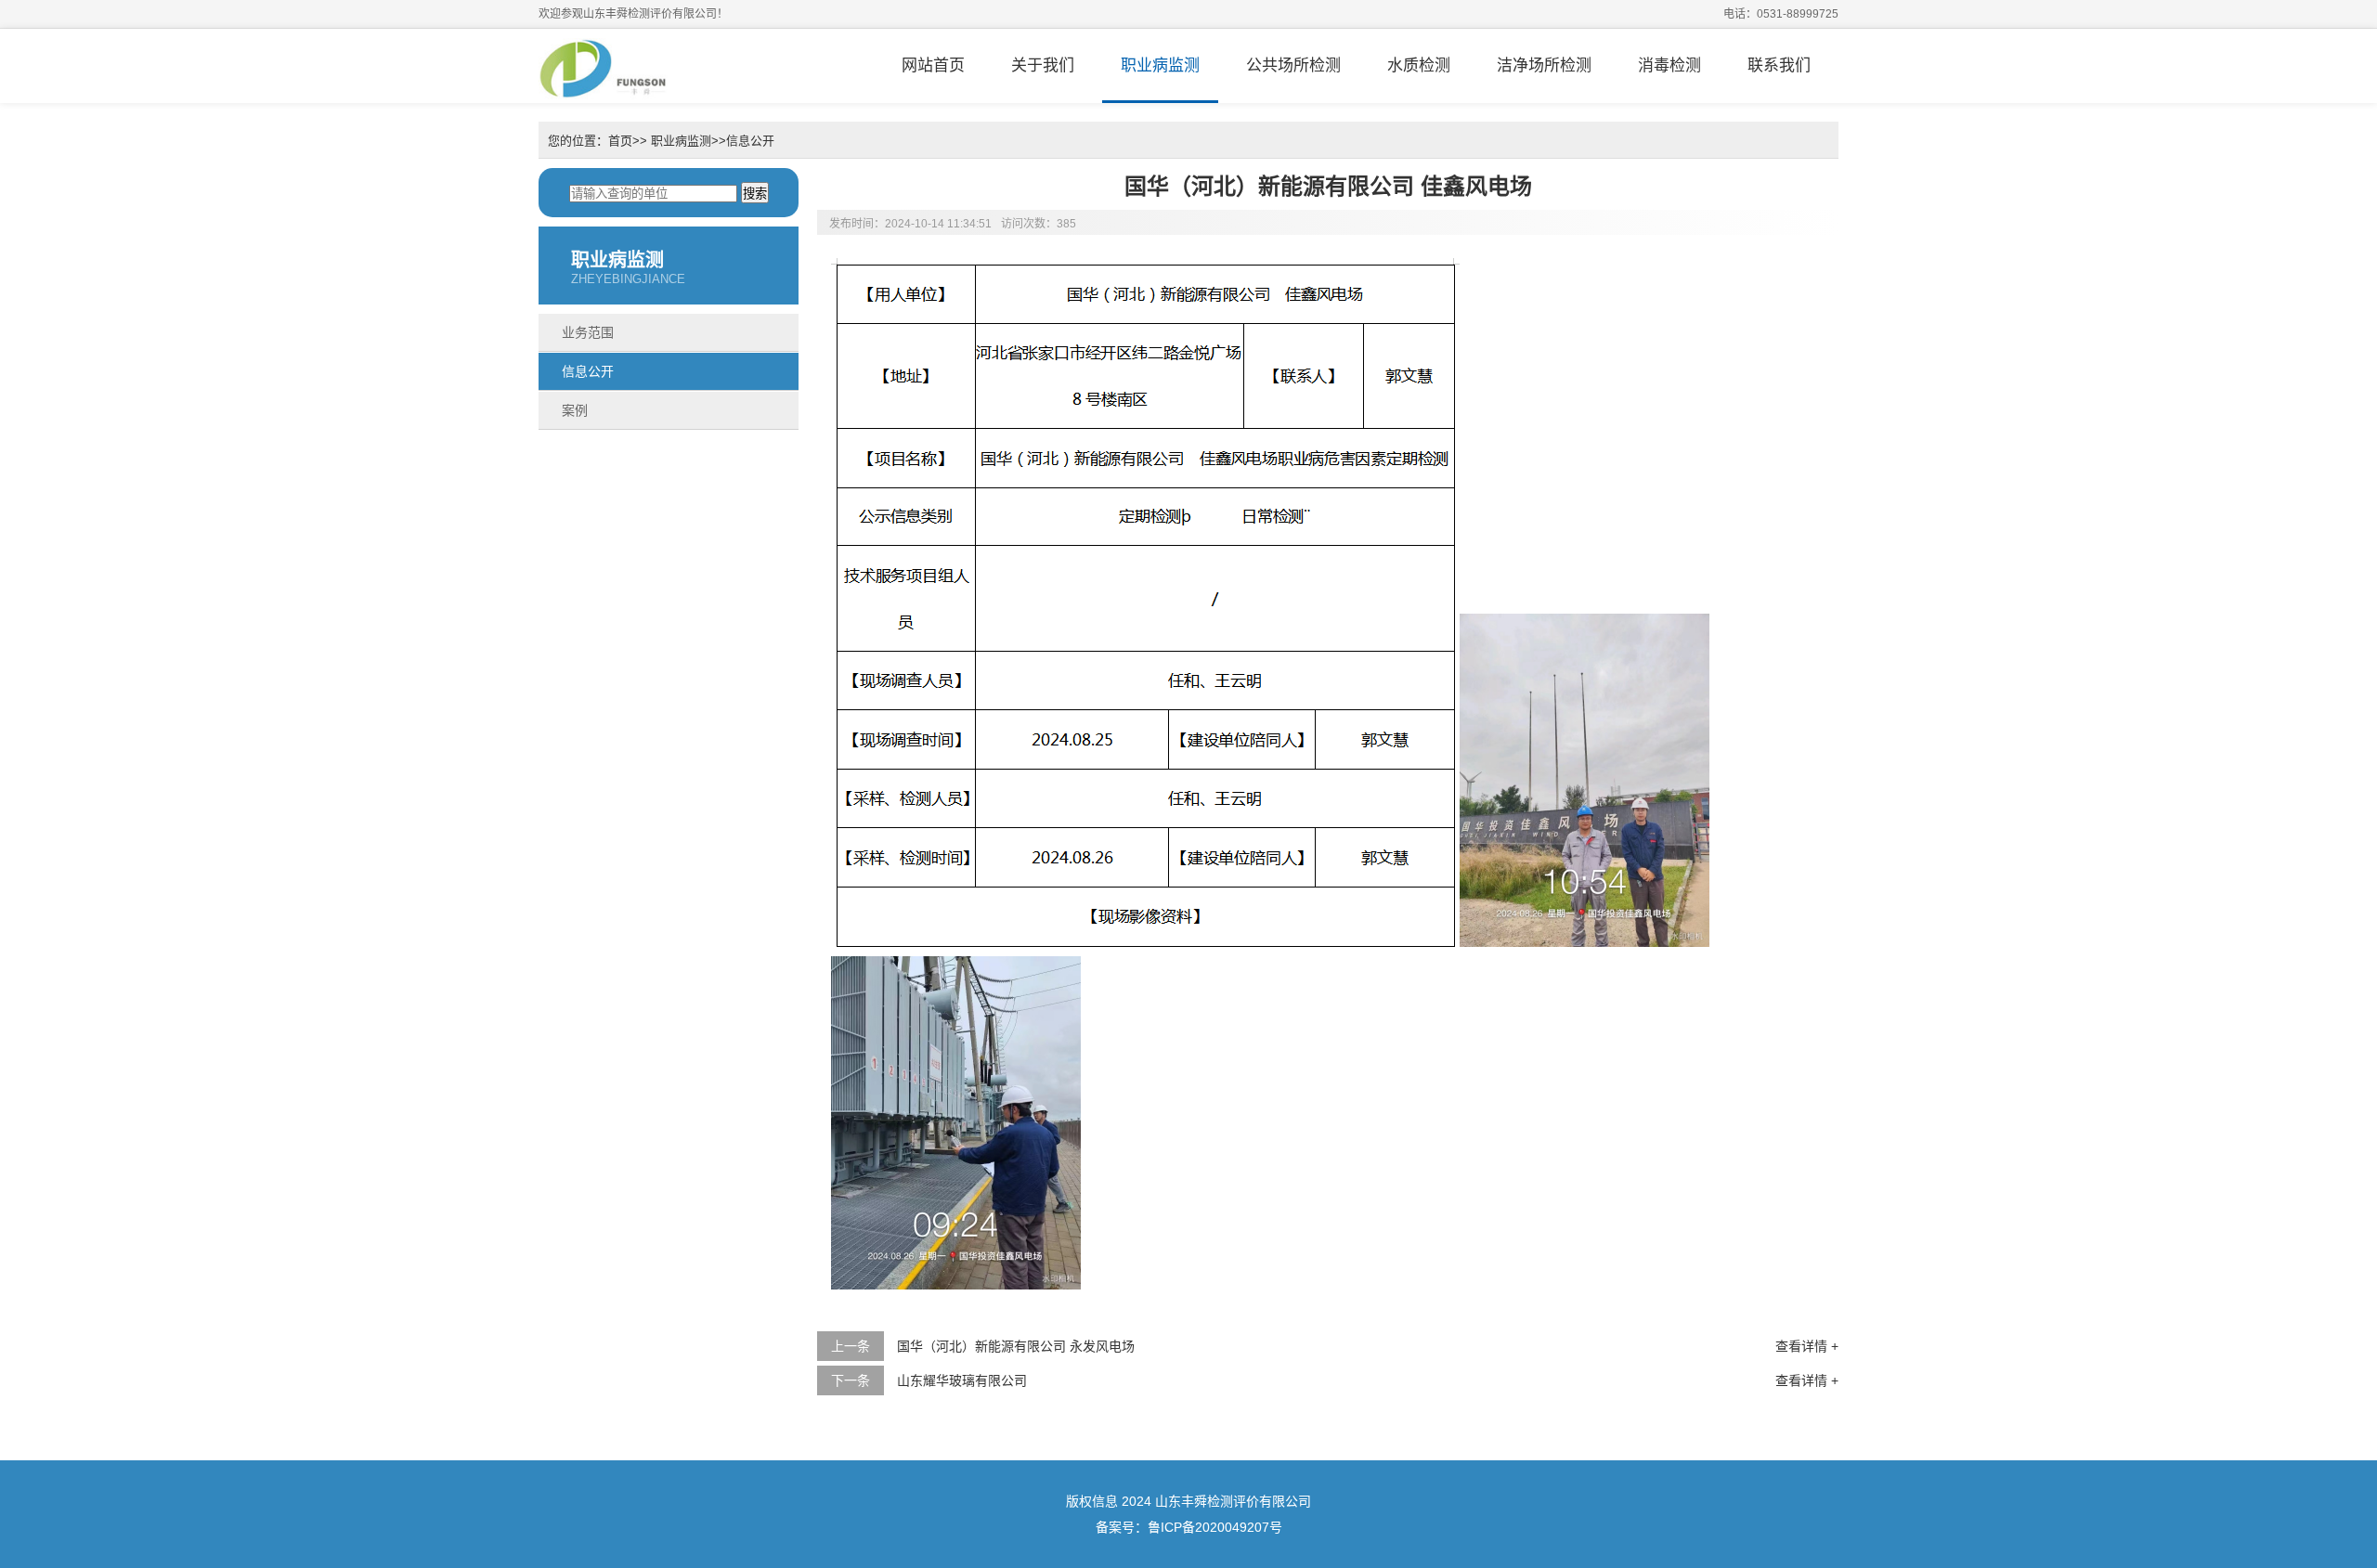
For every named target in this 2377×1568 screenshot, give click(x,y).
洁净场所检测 (1544, 65)
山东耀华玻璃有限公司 (962, 1380)
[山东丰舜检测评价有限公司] (604, 66)
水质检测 (1419, 65)
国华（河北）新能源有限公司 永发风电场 (1016, 1346)
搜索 (755, 194)
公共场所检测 (1293, 65)
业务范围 (588, 332)
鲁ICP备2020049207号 (1215, 1527)
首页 (620, 141)
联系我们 (1779, 65)
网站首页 (933, 65)
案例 (575, 410)
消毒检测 (1669, 65)
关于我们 (1043, 65)
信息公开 (750, 141)
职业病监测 (1160, 65)
